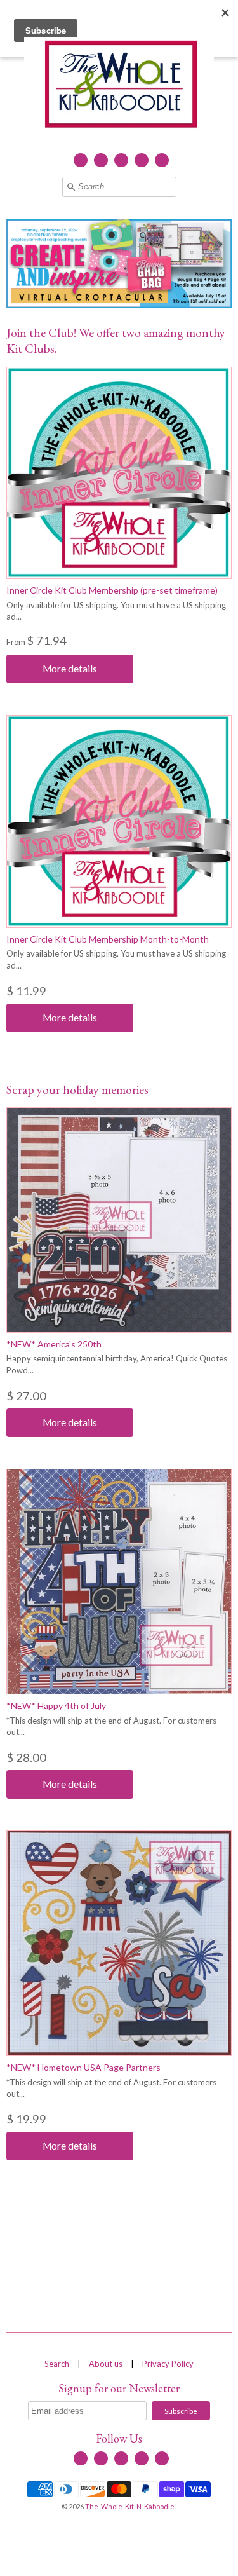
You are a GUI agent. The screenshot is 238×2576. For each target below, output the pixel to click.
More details (70, 669)
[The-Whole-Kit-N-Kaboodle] (119, 86)
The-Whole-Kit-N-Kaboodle (130, 2506)
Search (57, 2364)
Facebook (81, 160)
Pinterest (162, 160)
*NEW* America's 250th (54, 1344)
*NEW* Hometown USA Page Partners (83, 2067)
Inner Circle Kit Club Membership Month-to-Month (108, 939)
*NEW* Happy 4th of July (56, 1706)
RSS (101, 160)
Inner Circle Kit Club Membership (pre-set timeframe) (112, 590)
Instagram (142, 160)
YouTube (121, 160)
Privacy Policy (168, 2364)
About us (106, 2364)
